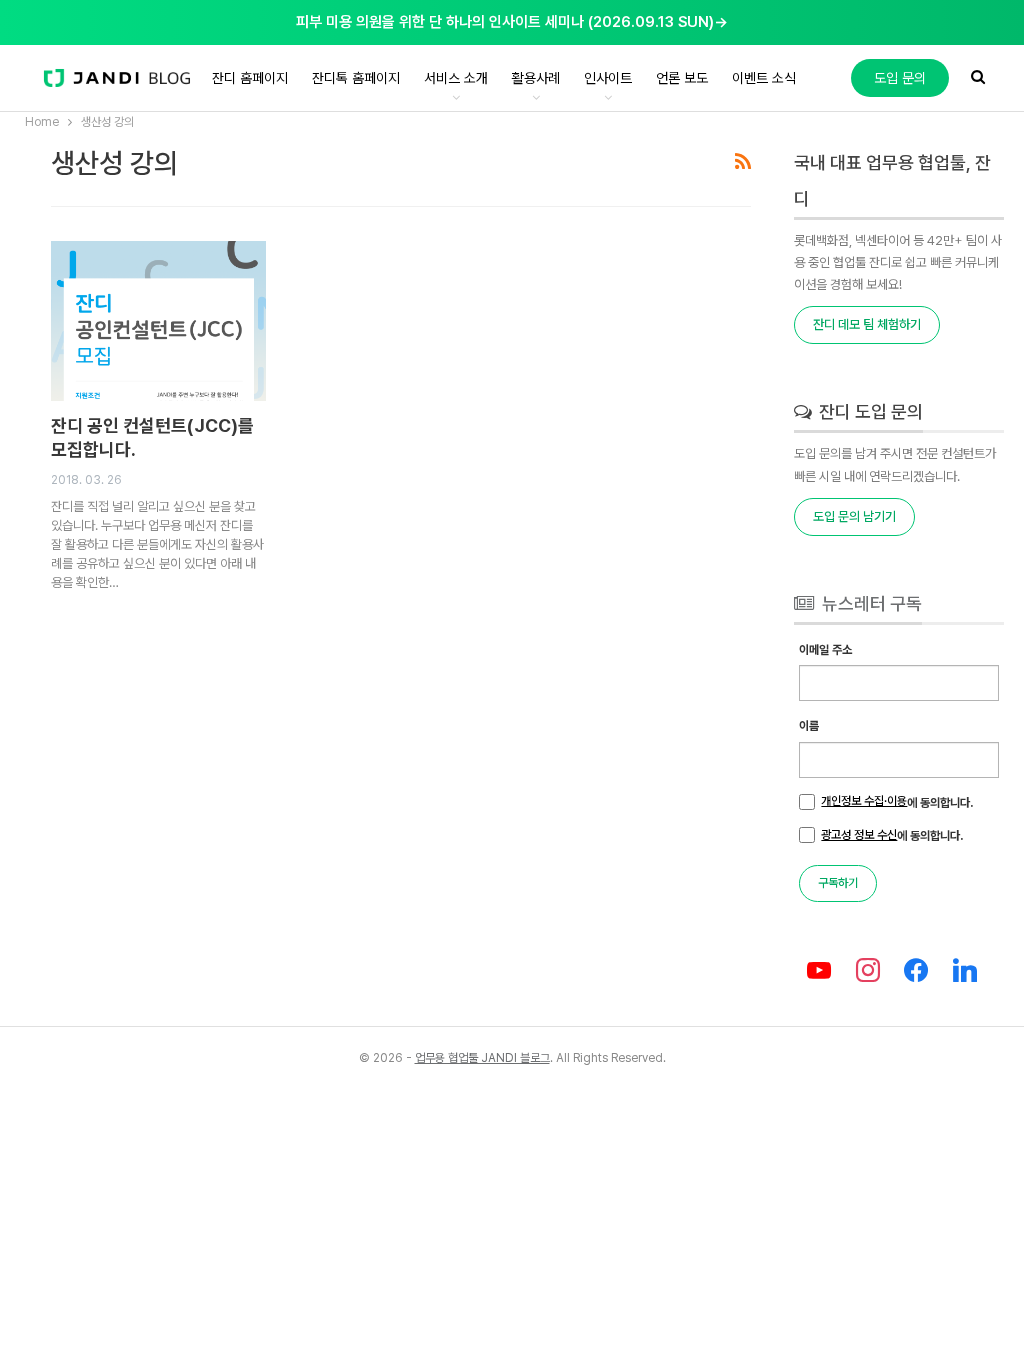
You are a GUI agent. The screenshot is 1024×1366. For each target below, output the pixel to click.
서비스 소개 (456, 78)
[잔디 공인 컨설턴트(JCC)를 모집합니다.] (159, 321)
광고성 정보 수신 (859, 835)
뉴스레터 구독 (870, 603)
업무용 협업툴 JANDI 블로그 (482, 1058)
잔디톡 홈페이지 (356, 78)
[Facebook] (916, 971)
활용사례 (536, 78)
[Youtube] (818, 971)
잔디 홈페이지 (250, 78)
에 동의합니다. (897, 802)
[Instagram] (867, 971)
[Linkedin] (965, 971)
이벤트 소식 (764, 78)
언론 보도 (682, 78)
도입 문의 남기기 (854, 516)
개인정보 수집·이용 (864, 801)
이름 (809, 726)
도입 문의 (900, 78)
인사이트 (608, 78)
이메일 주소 (825, 650)
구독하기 (838, 883)
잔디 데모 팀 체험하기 (867, 324)
